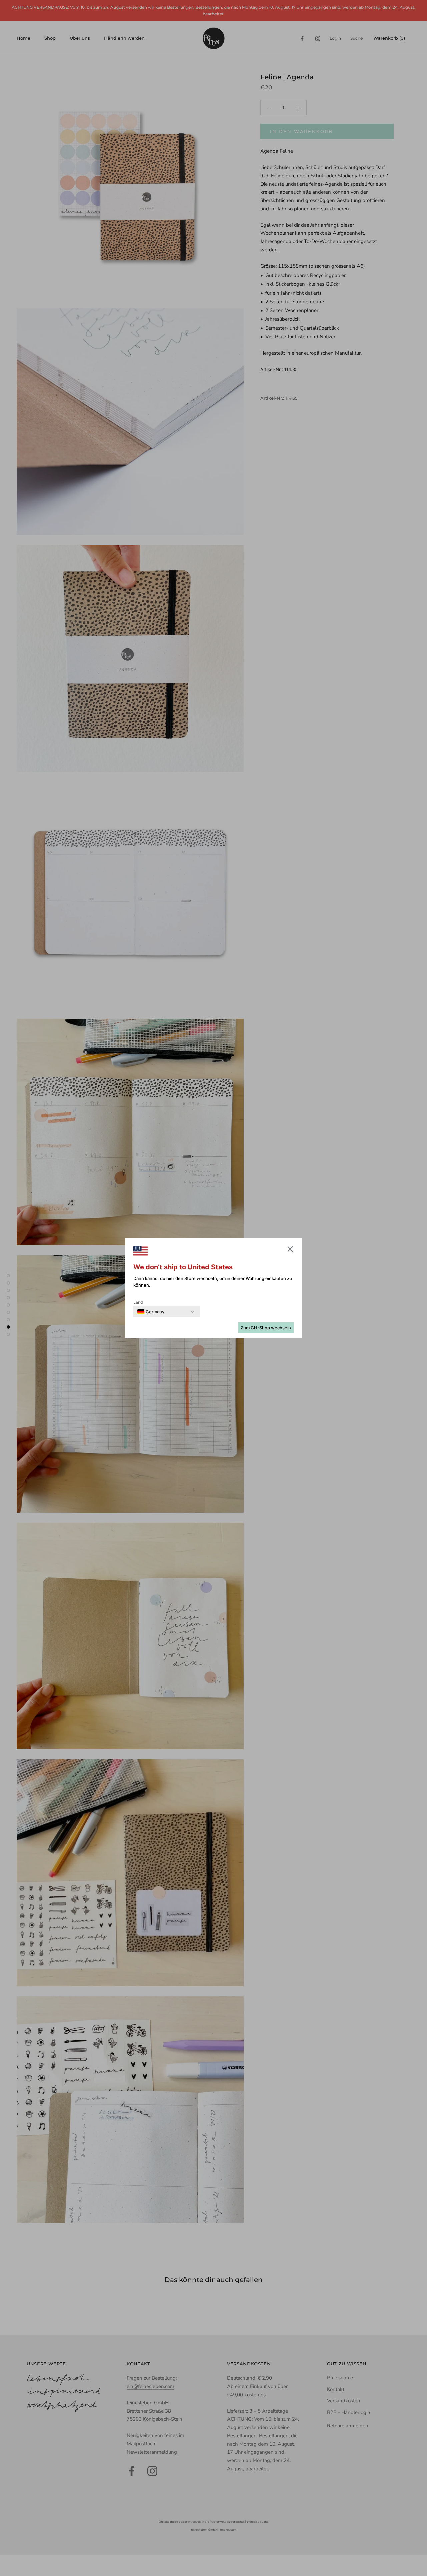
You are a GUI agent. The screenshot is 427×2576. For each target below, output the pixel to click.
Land (138, 1302)
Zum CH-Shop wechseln (266, 1328)
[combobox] (151, 1312)
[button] (290, 1250)
